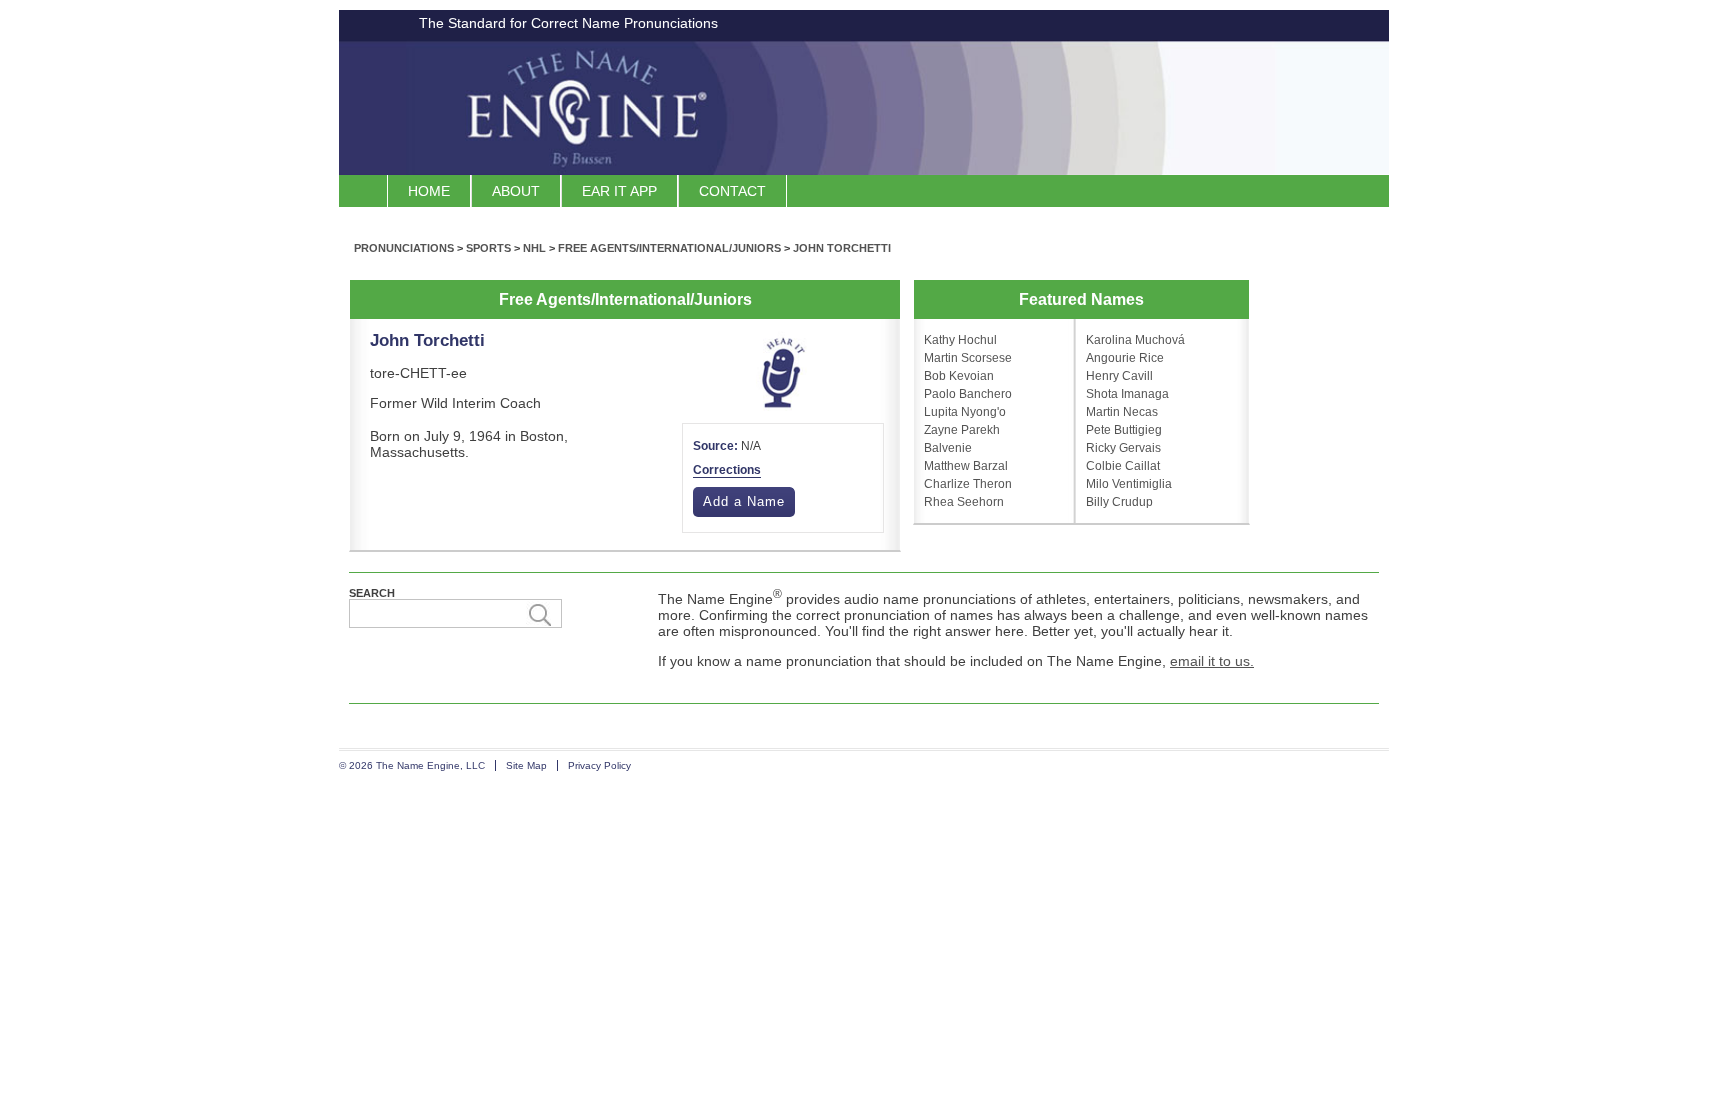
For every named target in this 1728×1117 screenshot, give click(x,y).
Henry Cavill (1119, 376)
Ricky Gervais (1123, 448)
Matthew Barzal (966, 466)
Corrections (727, 470)
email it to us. (1212, 661)
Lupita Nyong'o (965, 412)
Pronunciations (404, 248)
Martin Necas (1122, 412)
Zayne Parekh (962, 430)
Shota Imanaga (1127, 394)
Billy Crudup (1119, 502)
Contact (732, 191)
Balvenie (948, 448)
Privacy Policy (599, 765)
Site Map (526, 765)
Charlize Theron (968, 484)
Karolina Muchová (1135, 340)
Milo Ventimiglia (1129, 484)
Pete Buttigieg (1124, 430)
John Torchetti (842, 248)
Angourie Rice (1125, 358)
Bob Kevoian (959, 376)
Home (429, 191)
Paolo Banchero (968, 394)
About (516, 191)
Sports (488, 248)
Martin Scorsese (968, 358)
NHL (534, 248)
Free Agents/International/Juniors (669, 248)
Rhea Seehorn (964, 502)
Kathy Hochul (960, 340)
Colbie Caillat (1123, 466)
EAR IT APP (619, 191)
